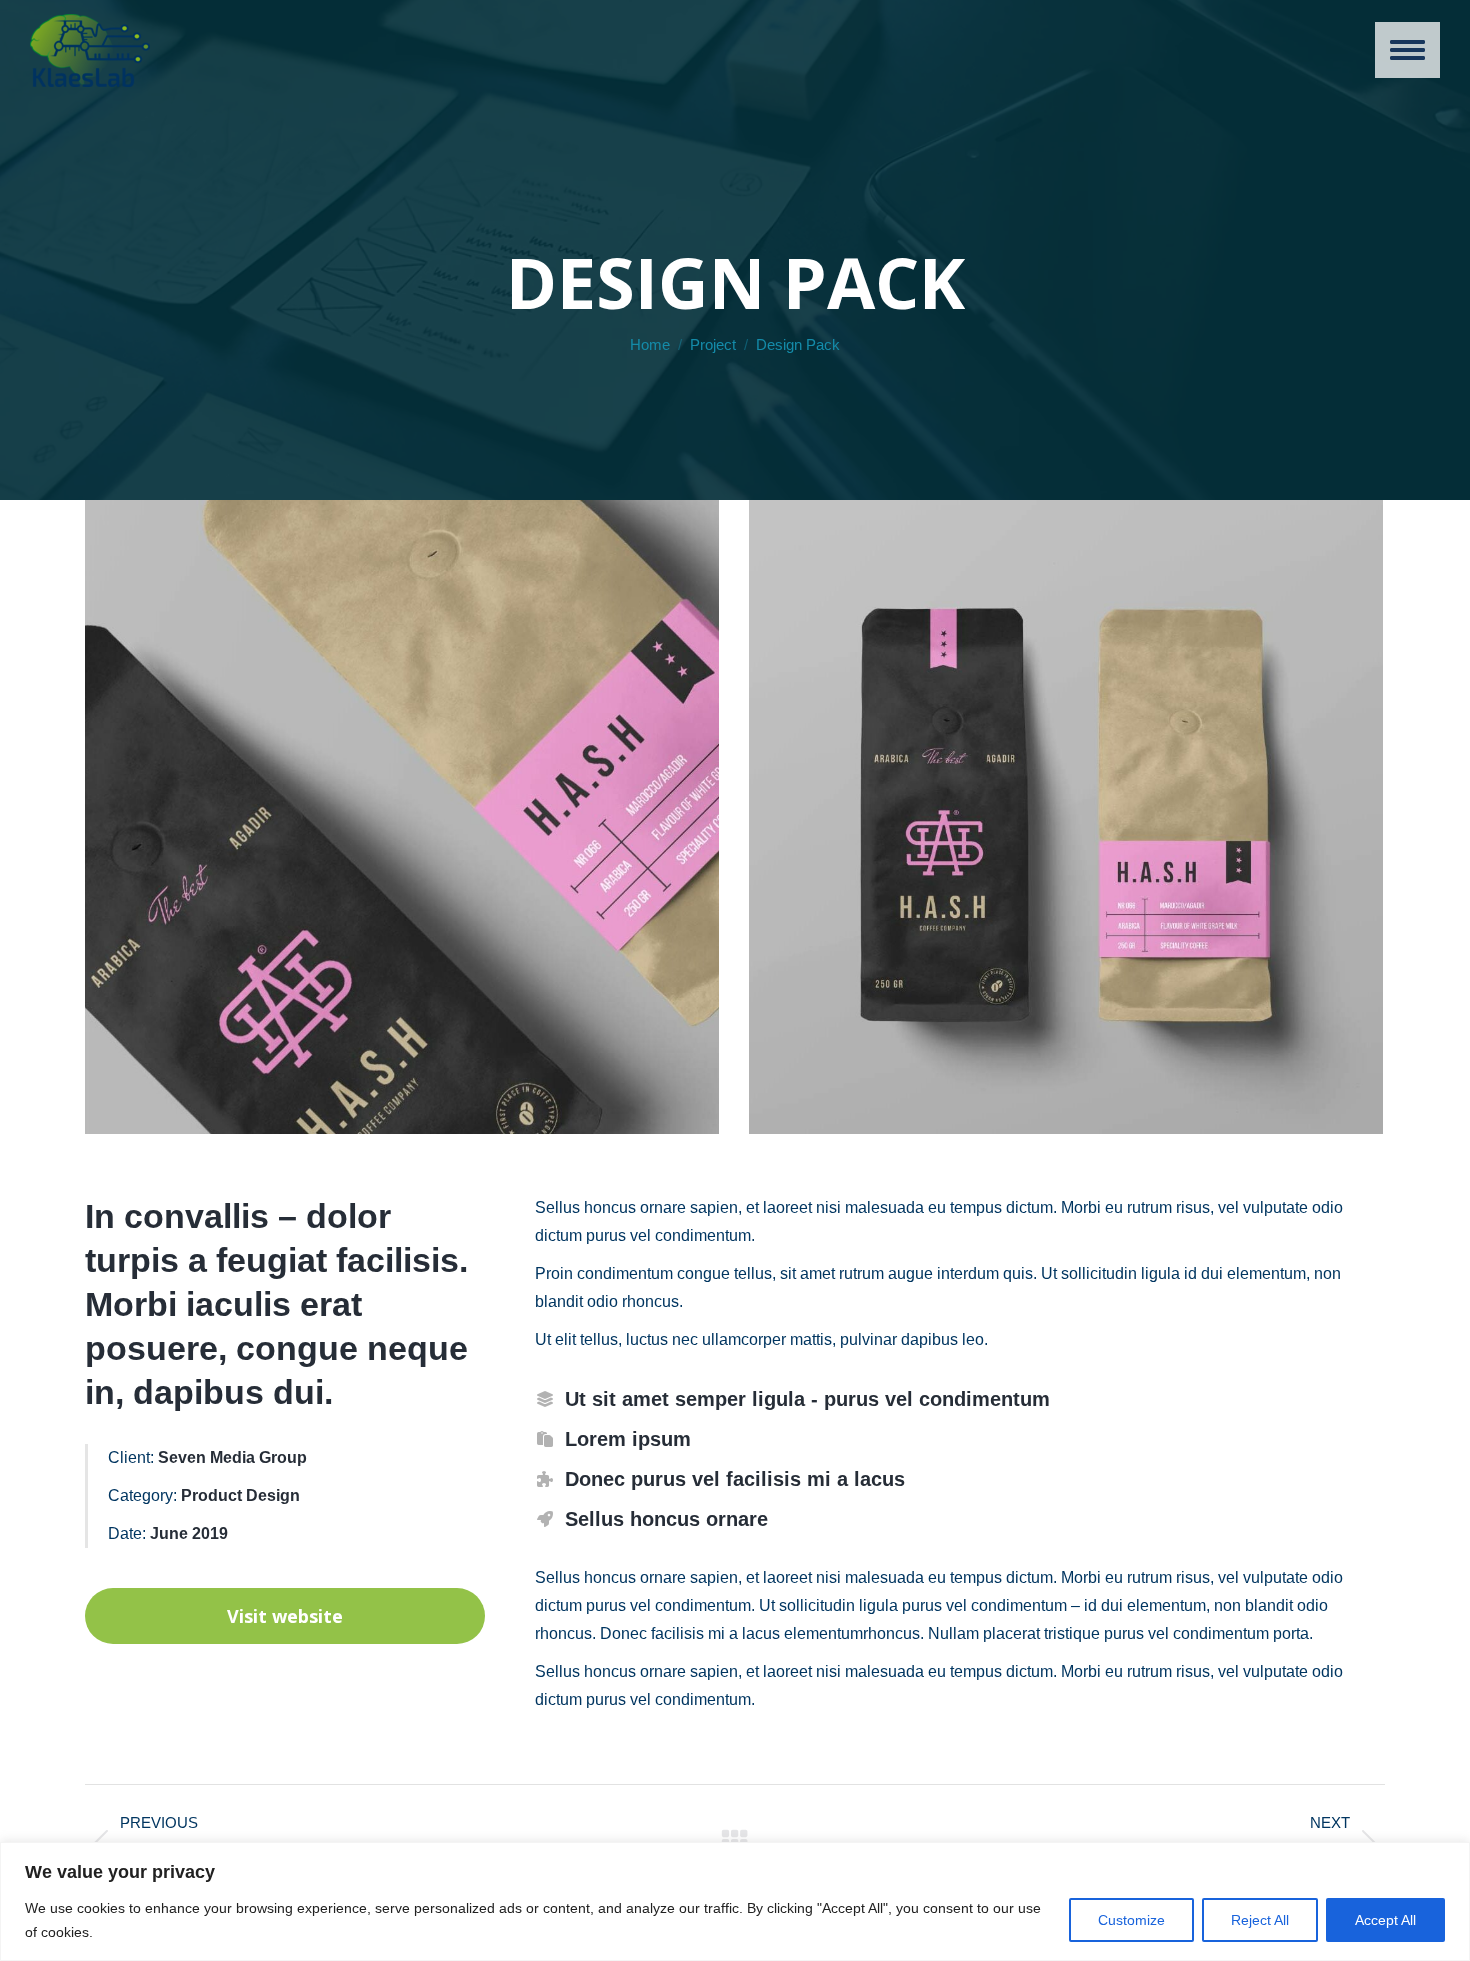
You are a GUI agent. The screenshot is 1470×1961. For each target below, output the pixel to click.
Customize (1131, 1920)
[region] (735, 1901)
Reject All (1260, 1920)
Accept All (1385, 1920)
